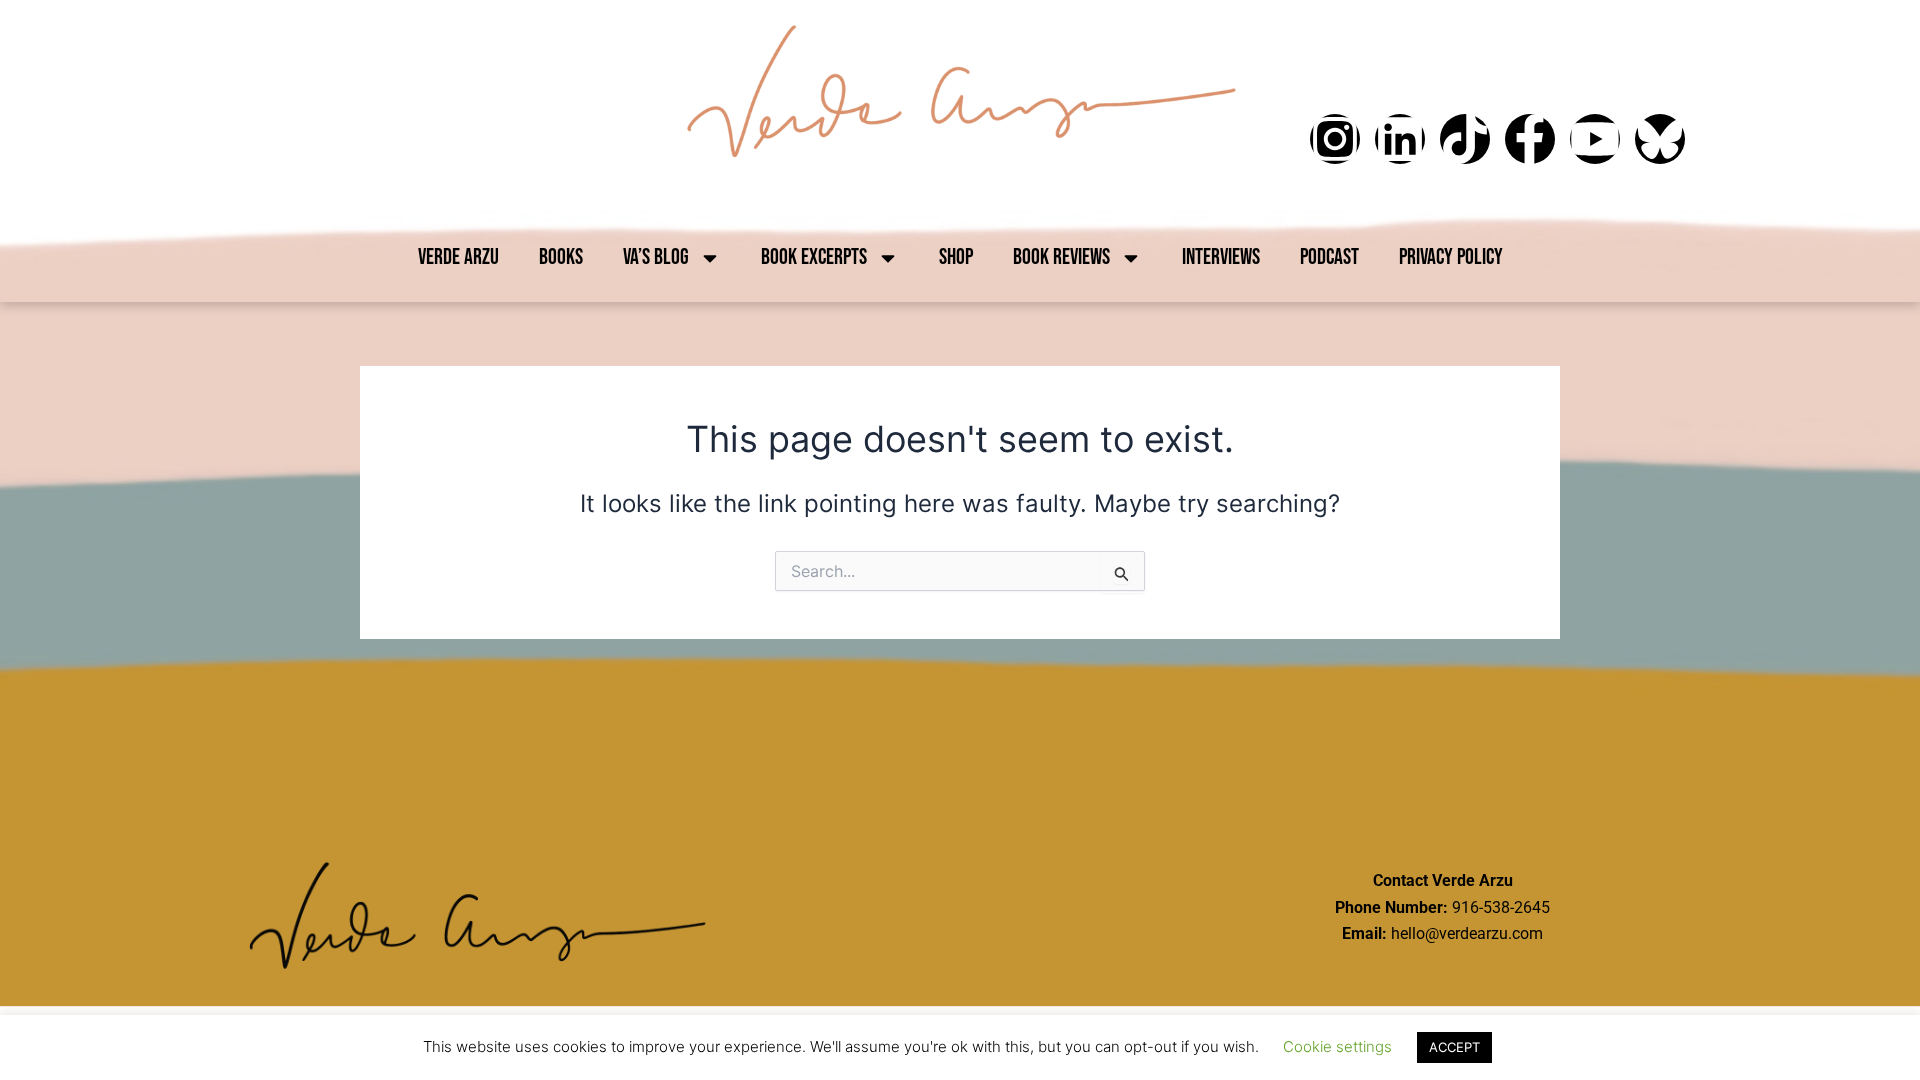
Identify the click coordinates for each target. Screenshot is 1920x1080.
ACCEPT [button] (1454, 1047)
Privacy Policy (1451, 257)
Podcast (1329, 257)
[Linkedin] (1400, 139)
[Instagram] (1335, 139)
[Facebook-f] (1530, 139)
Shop (956, 257)
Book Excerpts (814, 257)
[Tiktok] (1465, 139)
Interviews (1221, 257)
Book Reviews (1061, 257)
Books (561, 257)
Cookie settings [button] (1337, 1046)
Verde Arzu (458, 257)
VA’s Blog (656, 257)
